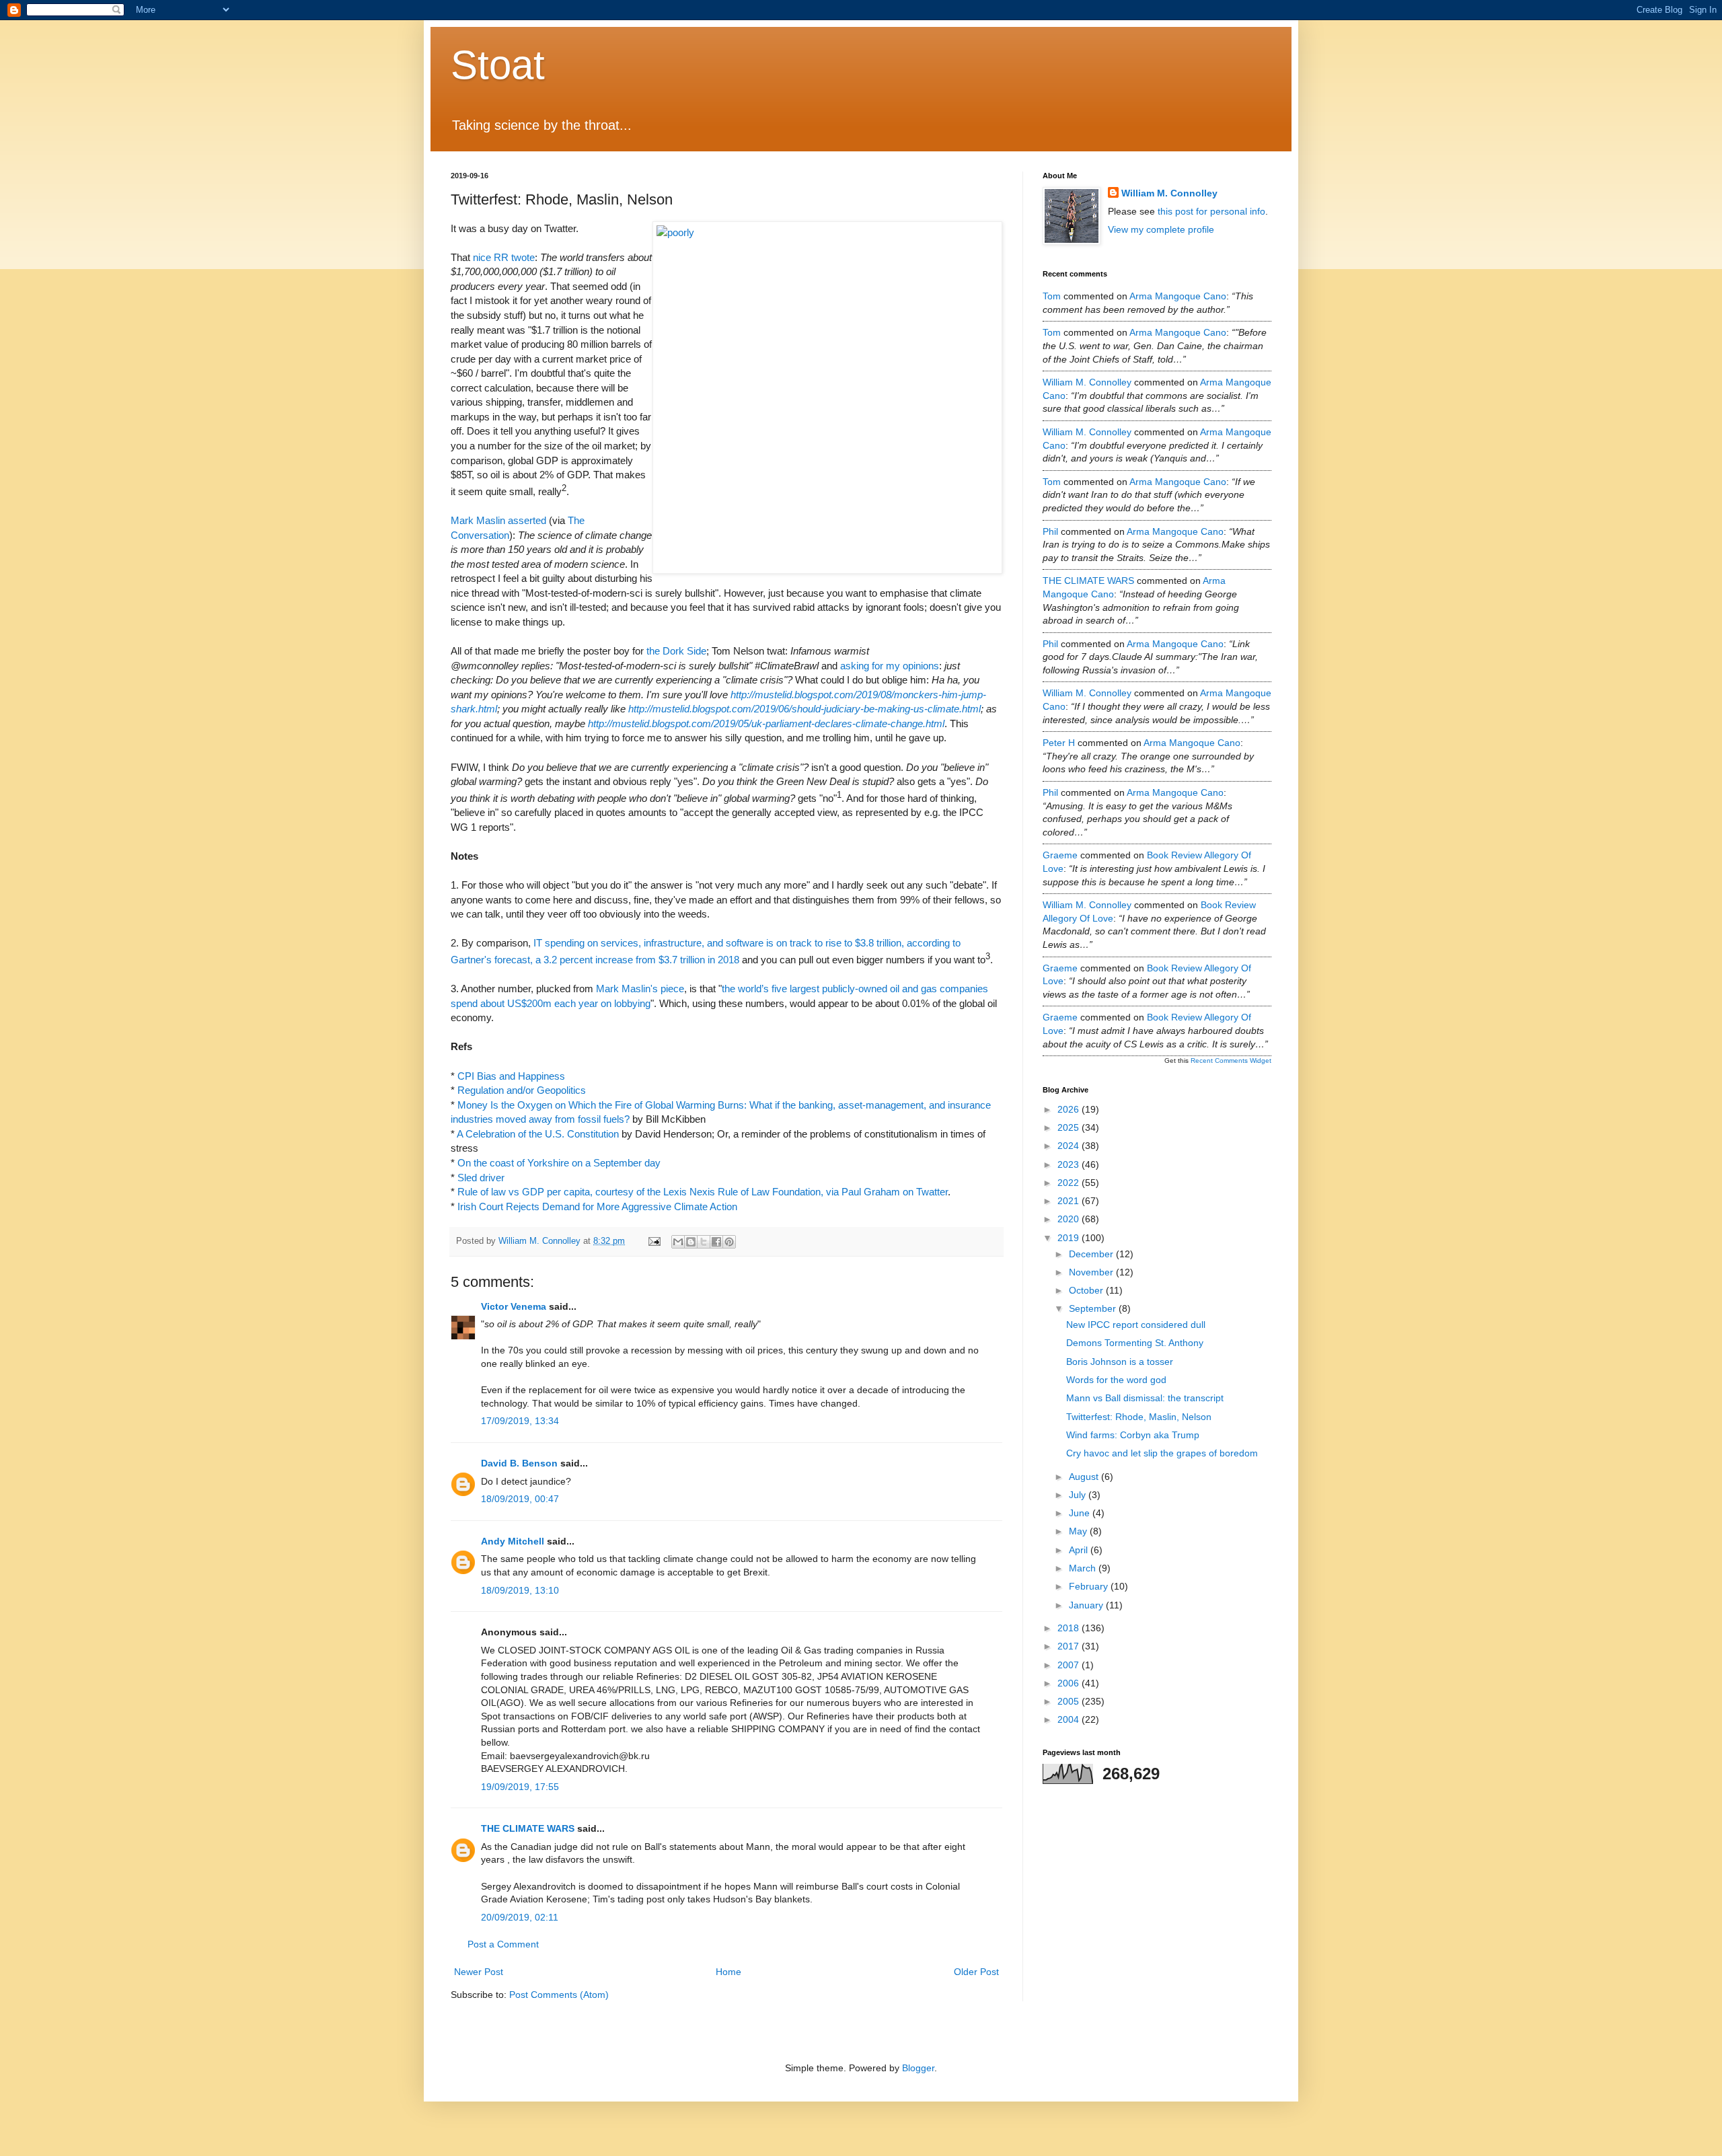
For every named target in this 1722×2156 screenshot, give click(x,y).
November (1092, 1272)
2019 (1070, 1238)
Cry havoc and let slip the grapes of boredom (1162, 1453)
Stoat (498, 65)
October (1087, 1290)
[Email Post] (654, 1241)
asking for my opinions (890, 666)
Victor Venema (514, 1306)
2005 (1070, 1701)
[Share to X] (704, 1242)
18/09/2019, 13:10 (520, 1590)
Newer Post (479, 1972)
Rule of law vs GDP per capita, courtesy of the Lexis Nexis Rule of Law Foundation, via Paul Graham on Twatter (703, 1192)
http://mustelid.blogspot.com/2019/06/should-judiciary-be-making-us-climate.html (804, 709)
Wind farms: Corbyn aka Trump (1133, 1435)
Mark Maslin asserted (498, 520)
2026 (1070, 1109)
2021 (1070, 1201)
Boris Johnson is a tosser (1120, 1362)
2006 (1070, 1683)
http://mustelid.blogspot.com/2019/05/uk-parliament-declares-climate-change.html (766, 723)
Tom (1052, 296)
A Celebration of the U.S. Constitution (538, 1134)
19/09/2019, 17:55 (520, 1787)
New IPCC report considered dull (1136, 1325)
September (1094, 1308)
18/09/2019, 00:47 (520, 1499)
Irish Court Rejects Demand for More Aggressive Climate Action (597, 1206)
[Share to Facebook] (716, 1242)
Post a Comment (503, 1944)
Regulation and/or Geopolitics (522, 1090)
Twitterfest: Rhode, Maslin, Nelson (1139, 1417)
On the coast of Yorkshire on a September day (559, 1163)
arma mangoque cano (1178, 296)
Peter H (1059, 743)
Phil (1050, 531)
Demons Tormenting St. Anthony (1135, 1343)
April (1080, 1550)
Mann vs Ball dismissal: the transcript (1145, 1398)
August (1085, 1477)
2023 (1070, 1164)
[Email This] (678, 1242)
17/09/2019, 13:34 (520, 1421)
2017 (1070, 1646)
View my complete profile (1161, 229)
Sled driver (481, 1178)
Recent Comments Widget (1231, 1061)
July (1079, 1495)
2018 (1070, 1628)
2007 (1070, 1665)
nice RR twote (504, 257)
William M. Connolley (1169, 193)
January (1087, 1605)
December (1092, 1254)
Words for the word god (1116, 1380)
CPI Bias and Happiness (511, 1076)
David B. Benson (519, 1463)
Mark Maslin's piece (640, 989)
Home (728, 1972)
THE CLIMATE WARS (528, 1828)
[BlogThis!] (691, 1242)
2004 (1070, 1719)
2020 (1070, 1219)
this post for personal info (1211, 211)
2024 (1070, 1146)
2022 (1070, 1183)
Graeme (1060, 855)
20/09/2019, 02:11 (520, 1917)
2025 (1070, 1127)
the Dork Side (676, 651)
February (1090, 1586)
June (1081, 1513)
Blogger (918, 2068)
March (1084, 1568)
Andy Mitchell (513, 1541)
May (1079, 1531)
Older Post (976, 1972)
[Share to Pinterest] (729, 1242)
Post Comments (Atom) (559, 1995)
